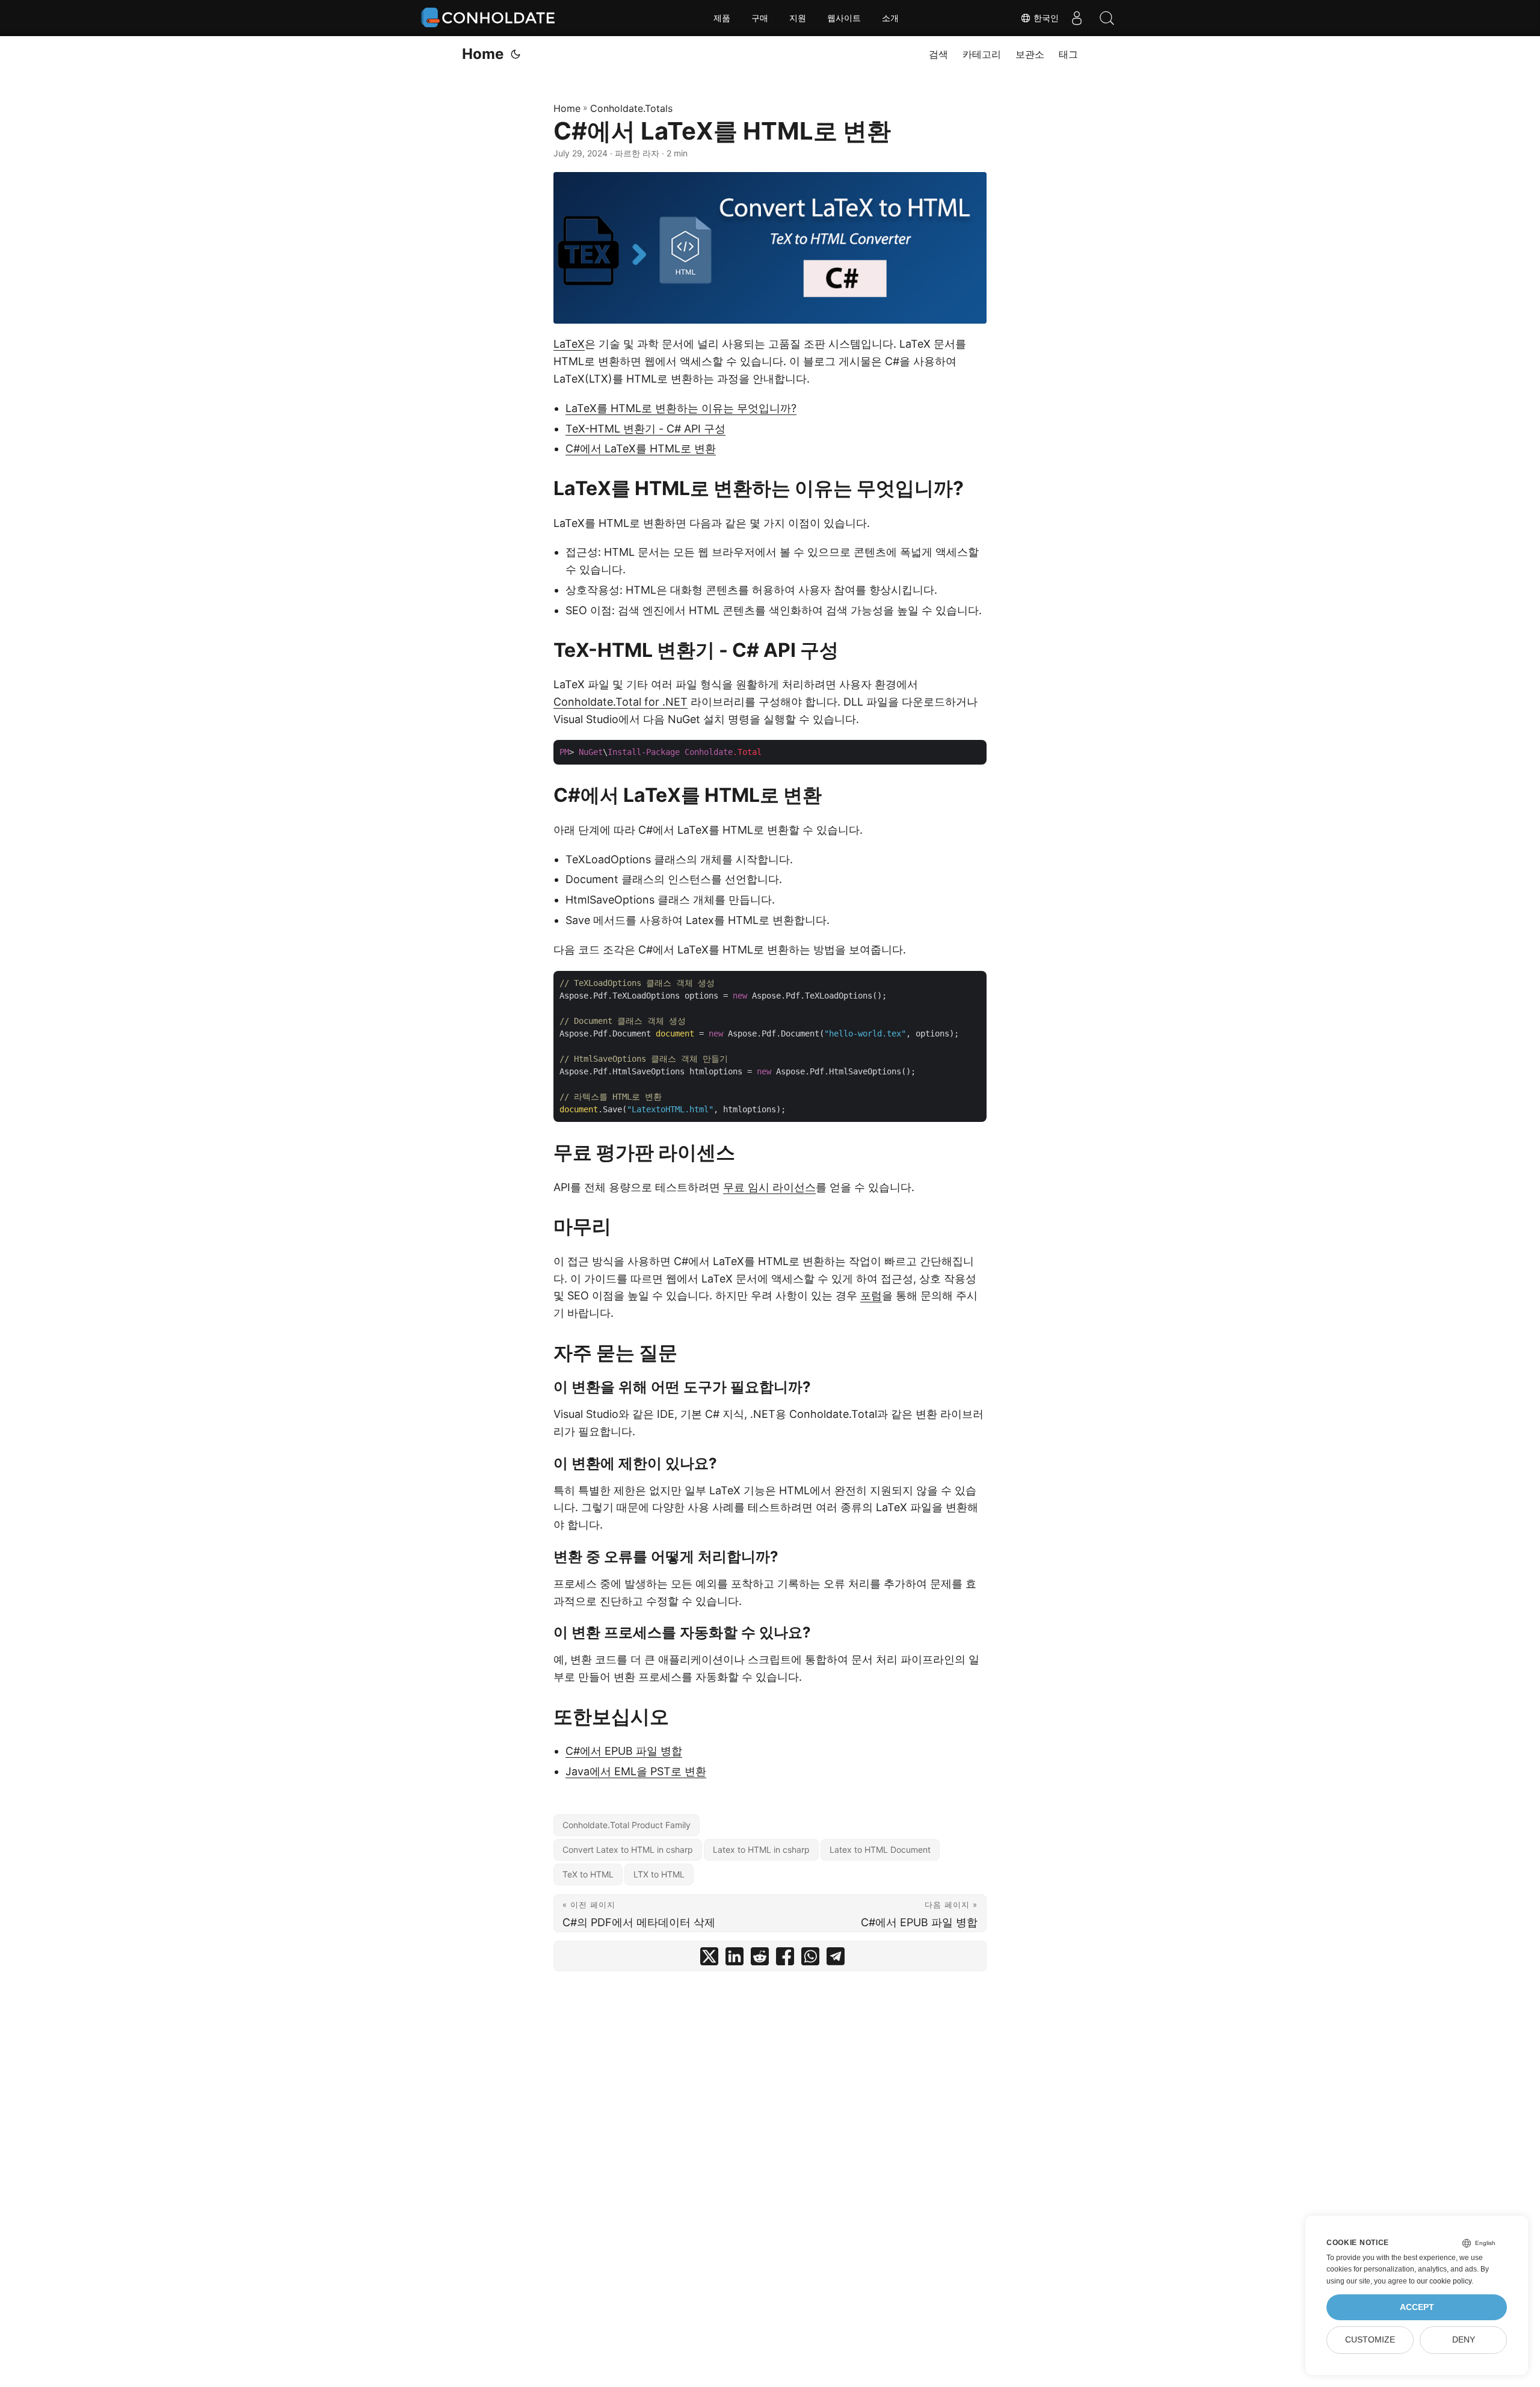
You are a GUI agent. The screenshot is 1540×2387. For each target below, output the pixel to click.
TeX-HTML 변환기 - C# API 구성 (645, 429)
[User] (1077, 18)
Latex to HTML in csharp (761, 1850)
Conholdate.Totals (631, 108)
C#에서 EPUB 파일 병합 (624, 1751)
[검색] (1107, 18)
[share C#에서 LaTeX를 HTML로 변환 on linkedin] (735, 1959)
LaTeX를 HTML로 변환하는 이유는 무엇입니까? (681, 408)
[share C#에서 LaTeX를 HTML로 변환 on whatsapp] (810, 1959)
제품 (722, 18)
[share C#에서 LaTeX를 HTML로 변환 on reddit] (760, 1959)
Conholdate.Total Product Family (627, 1825)
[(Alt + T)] (516, 54)
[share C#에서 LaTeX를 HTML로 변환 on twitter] (709, 1959)
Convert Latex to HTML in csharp (628, 1850)
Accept (1417, 2307)
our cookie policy (1444, 2281)
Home (483, 54)
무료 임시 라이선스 (769, 1187)
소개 (890, 18)
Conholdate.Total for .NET (621, 702)
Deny (1464, 2340)
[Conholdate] (490, 18)
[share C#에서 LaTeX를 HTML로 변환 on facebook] (785, 1959)
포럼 (871, 1295)
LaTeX (569, 344)
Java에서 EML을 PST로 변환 (636, 1771)
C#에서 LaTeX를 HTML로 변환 (641, 448)
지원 (798, 18)
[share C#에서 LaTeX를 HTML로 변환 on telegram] (836, 1959)
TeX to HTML (588, 1874)
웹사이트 (844, 18)
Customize (1370, 2340)
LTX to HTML (659, 1874)
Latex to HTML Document (880, 1850)
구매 (760, 18)
